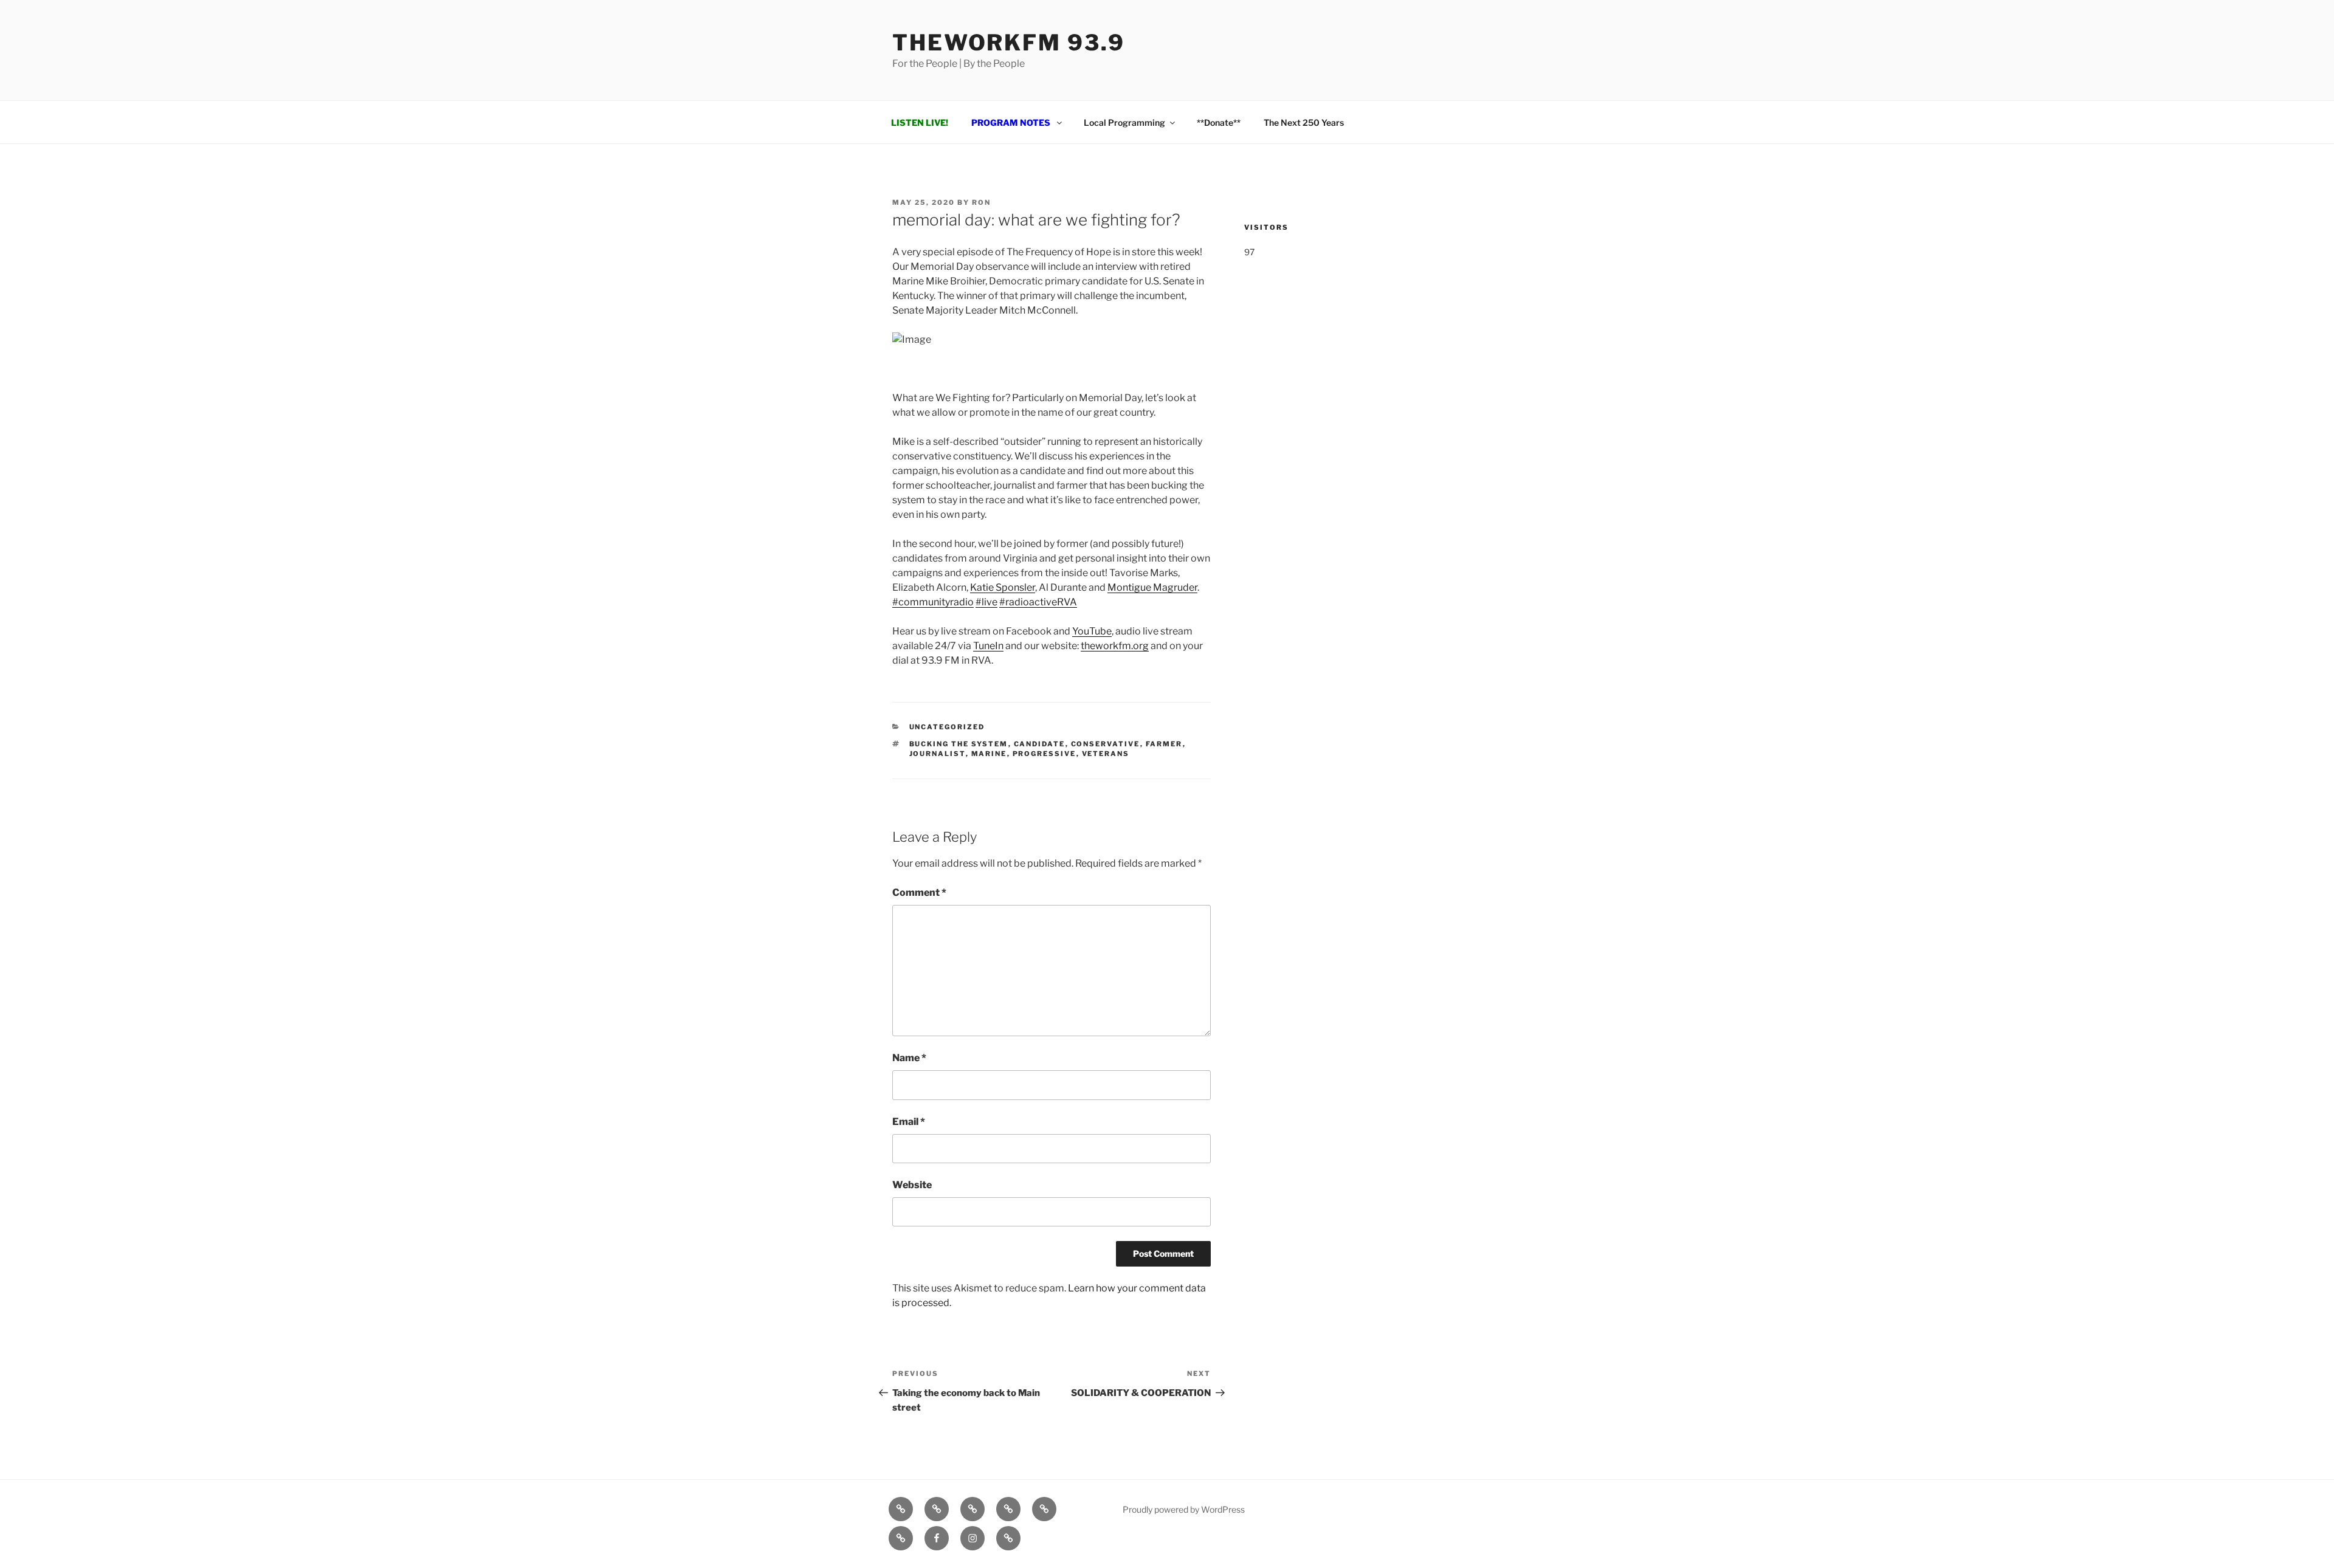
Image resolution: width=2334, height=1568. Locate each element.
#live (986, 602)
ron (981, 202)
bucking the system (959, 744)
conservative (1106, 744)
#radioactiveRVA (1038, 602)
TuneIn (988, 646)
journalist (938, 754)
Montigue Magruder (1152, 587)
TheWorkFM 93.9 (1009, 43)
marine (989, 754)
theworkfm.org (1115, 646)
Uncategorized (947, 727)
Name (909, 1058)
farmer (1164, 744)
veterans (1106, 754)
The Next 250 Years (1304, 122)
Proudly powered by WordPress (1184, 1509)
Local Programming (1124, 122)
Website (912, 1185)
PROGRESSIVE (1045, 754)
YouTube (1092, 631)
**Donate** (1219, 122)
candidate (1040, 744)
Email (909, 1122)
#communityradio (933, 602)
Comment (919, 892)
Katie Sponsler (1003, 587)
